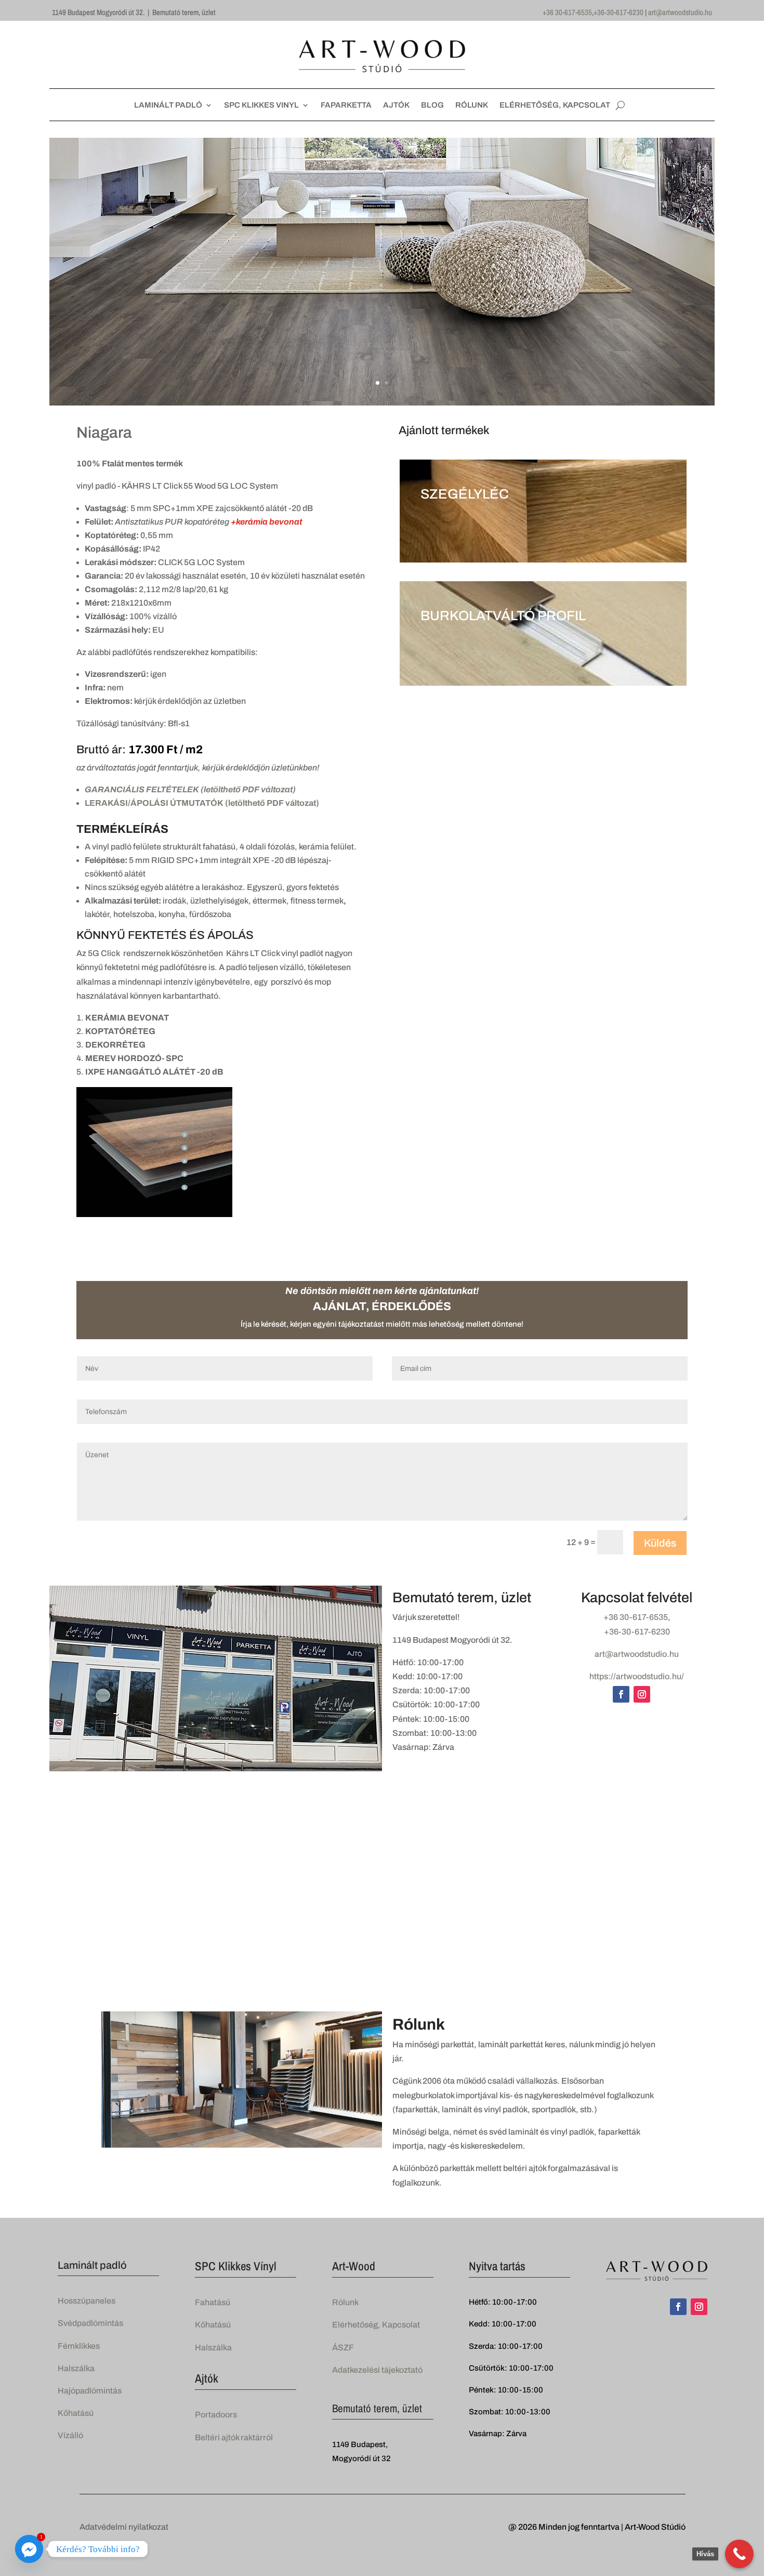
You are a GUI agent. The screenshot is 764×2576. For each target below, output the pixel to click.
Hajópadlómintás (90, 2391)
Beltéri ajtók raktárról (234, 2437)
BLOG (432, 105)
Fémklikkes (79, 2346)
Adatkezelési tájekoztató (377, 2370)
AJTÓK (396, 105)
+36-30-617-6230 (618, 12)
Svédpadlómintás (90, 2323)
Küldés (660, 1543)
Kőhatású (76, 2413)
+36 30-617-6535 (567, 12)
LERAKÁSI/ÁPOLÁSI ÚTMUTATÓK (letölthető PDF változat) (202, 803)
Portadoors (216, 2415)
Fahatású (213, 2302)
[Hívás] (739, 2554)
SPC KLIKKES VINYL (261, 105)
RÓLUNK (472, 105)
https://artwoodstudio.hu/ (637, 1676)
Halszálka (76, 2368)
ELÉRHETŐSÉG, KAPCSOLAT (555, 105)
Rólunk (345, 2302)
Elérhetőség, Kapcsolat (376, 2325)
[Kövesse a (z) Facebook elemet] (621, 1694)
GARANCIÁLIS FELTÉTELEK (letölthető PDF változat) (190, 789)
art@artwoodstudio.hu (680, 12)
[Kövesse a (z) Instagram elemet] (642, 1694)
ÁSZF (343, 2348)
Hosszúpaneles (87, 2301)
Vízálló (70, 2435)
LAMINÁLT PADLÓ (168, 105)
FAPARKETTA (346, 105)
